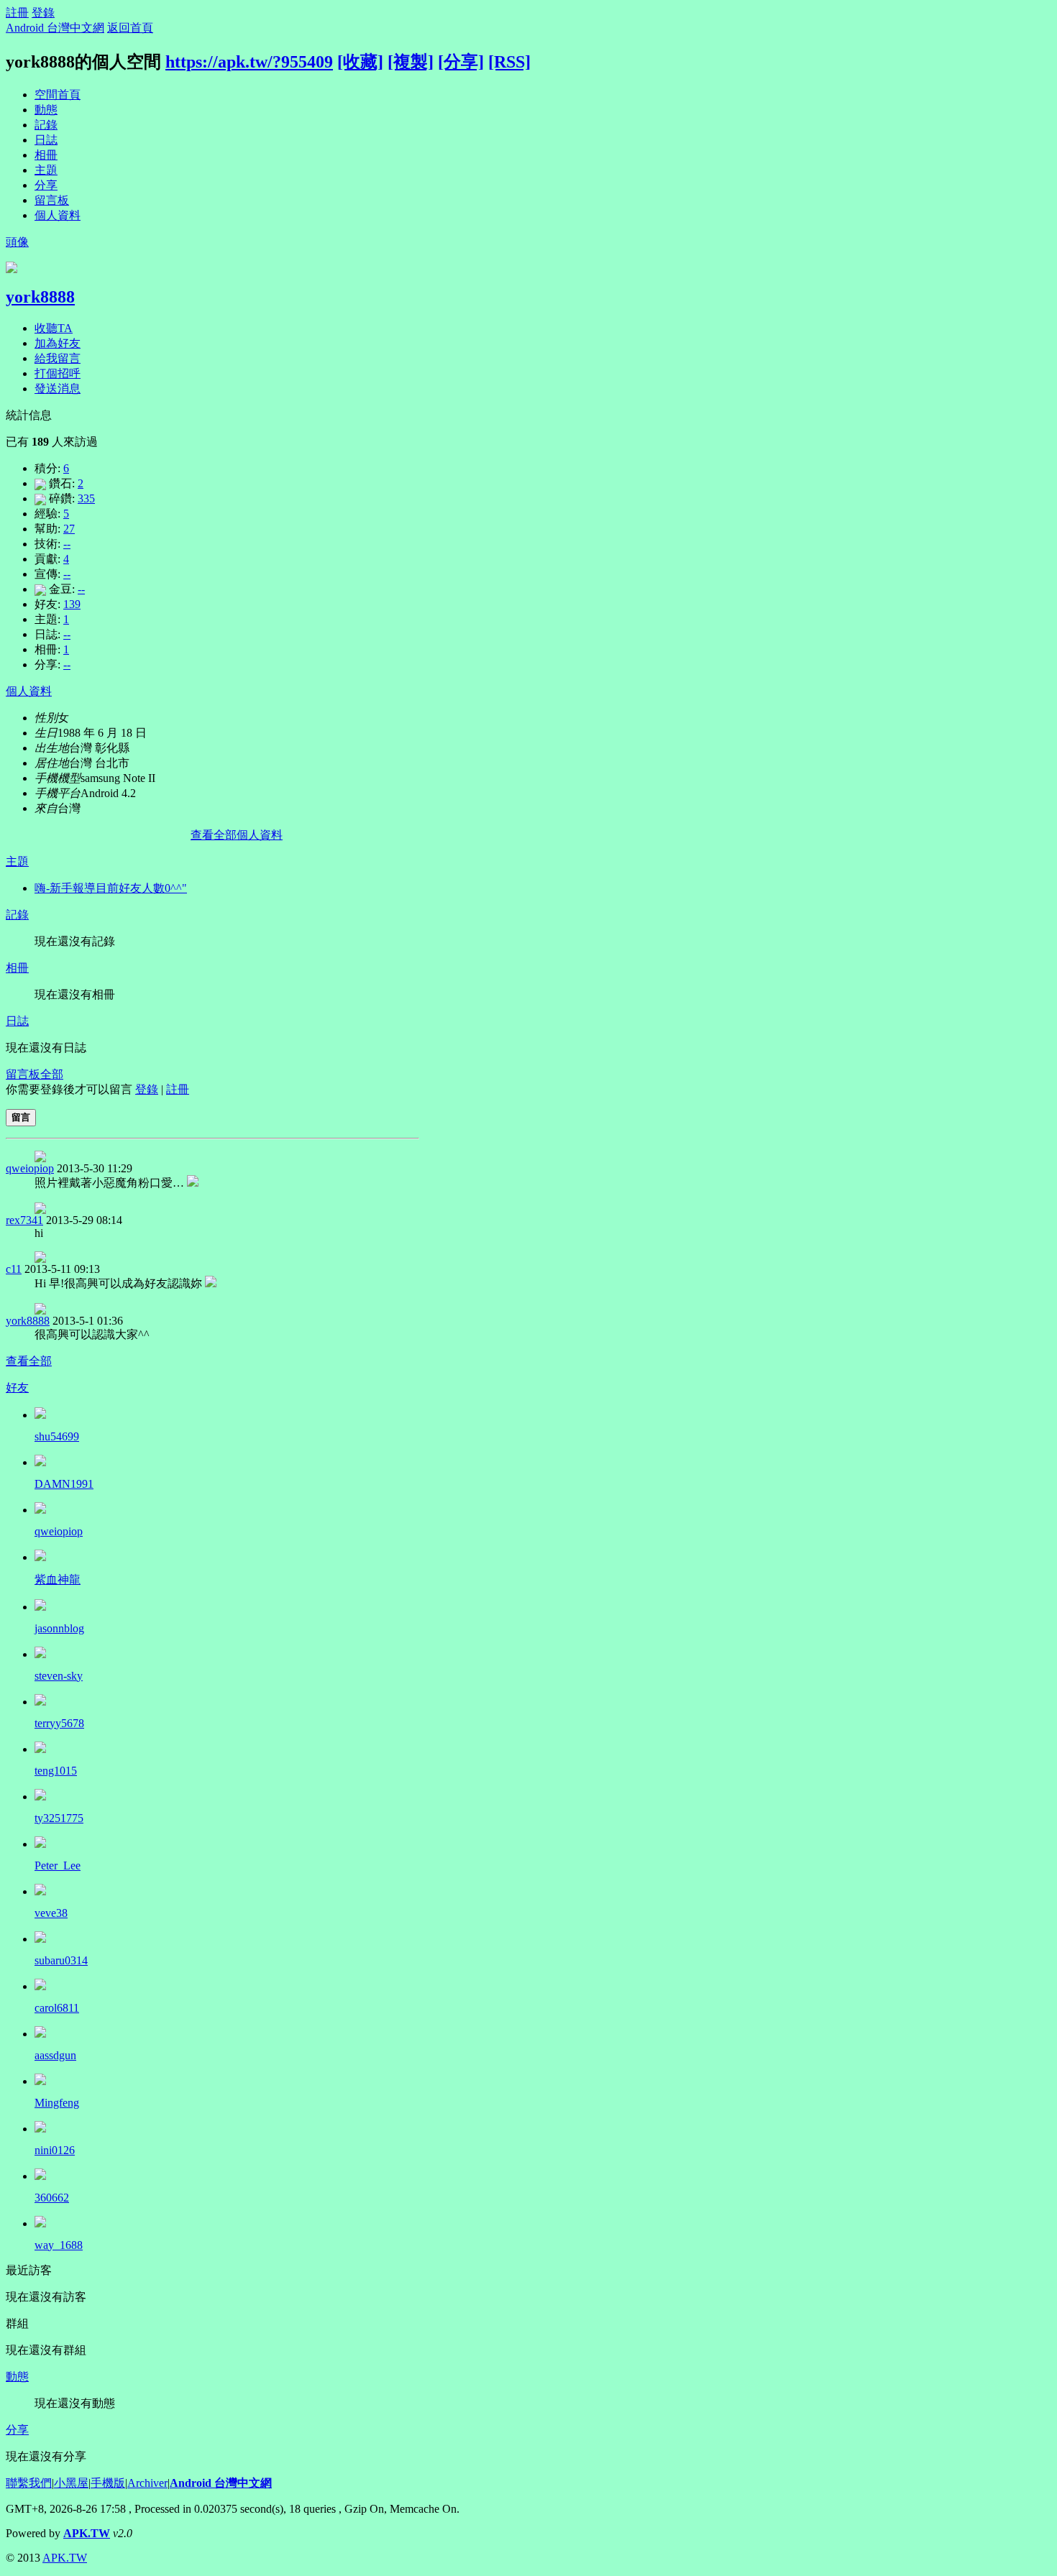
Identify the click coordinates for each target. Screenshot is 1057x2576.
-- (67, 544)
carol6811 (57, 2008)
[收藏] (360, 62)
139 (72, 604)
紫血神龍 (58, 1579)
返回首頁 (130, 28)
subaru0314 (61, 1960)
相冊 (46, 155)
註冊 (17, 13)
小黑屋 (71, 2483)
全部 (52, 1074)
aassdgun (55, 2055)
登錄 (43, 13)
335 (86, 498)
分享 (46, 185)
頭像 (17, 242)
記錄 (46, 125)
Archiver (147, 2483)
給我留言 (58, 358)
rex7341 (24, 1220)
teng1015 (56, 1771)
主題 (46, 170)
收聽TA (54, 328)
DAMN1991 (64, 1484)
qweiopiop (30, 1168)
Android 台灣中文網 (55, 28)
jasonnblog (59, 1628)
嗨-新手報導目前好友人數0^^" (111, 888)
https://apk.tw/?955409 (249, 62)
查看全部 (29, 1361)
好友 (17, 1388)
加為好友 (58, 343)
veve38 (51, 1913)
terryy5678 (59, 1723)
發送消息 (58, 388)
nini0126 (55, 2150)
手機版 (108, 2483)
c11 (14, 1269)
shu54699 (57, 1436)
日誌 (46, 140)
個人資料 (58, 215)
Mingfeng (57, 2103)
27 (69, 529)
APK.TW (87, 2533)
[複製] (411, 62)
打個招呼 (58, 373)
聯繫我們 (29, 2483)
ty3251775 (59, 1818)
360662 (52, 2198)
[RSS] (509, 62)
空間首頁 (58, 95)
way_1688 (59, 2245)
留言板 (52, 200)
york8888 (40, 297)
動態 (46, 110)
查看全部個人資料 (237, 835)
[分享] (461, 62)
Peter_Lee (58, 1866)
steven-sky (59, 1676)
